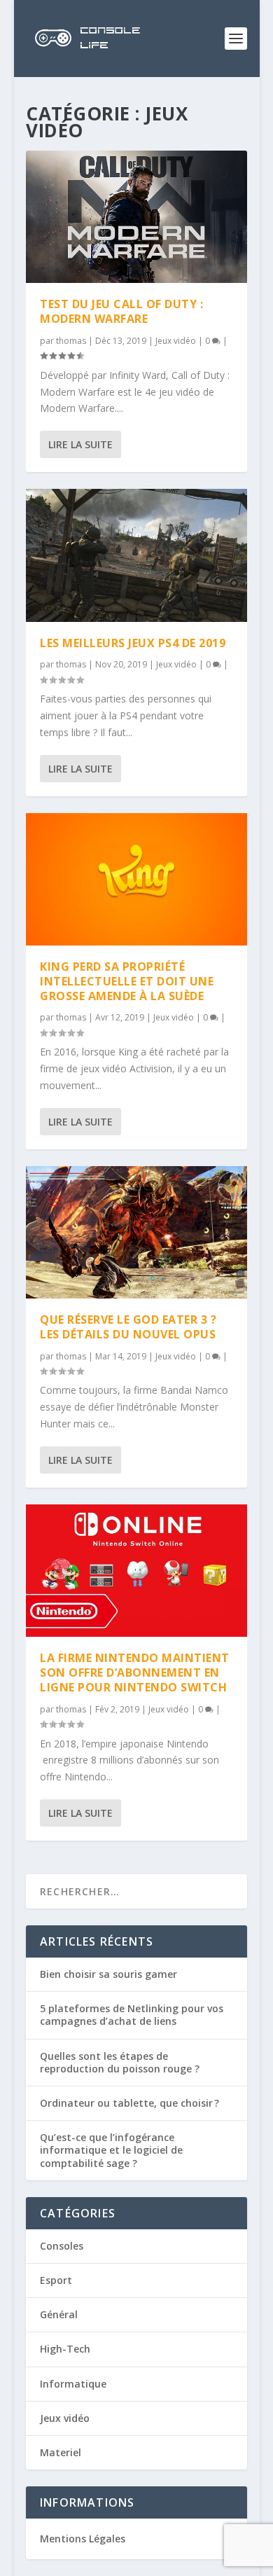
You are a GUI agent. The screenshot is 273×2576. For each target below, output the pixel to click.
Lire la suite (80, 444)
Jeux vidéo (176, 341)
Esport (56, 2280)
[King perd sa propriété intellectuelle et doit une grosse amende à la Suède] (136, 879)
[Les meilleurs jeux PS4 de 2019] (136, 555)
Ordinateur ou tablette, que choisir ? (129, 2103)
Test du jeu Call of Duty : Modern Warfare (121, 311)
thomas (71, 341)
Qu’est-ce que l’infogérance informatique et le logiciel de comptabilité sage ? (111, 2150)
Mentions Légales (83, 2539)
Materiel (61, 2452)
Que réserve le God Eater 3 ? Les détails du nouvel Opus (128, 1327)
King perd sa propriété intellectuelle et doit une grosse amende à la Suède (127, 981)
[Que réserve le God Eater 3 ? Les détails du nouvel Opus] (136, 1232)
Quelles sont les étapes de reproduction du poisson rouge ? (120, 2062)
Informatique (73, 2384)
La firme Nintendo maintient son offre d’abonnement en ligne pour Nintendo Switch (135, 1673)
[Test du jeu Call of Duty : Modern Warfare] (136, 217)
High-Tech (65, 2349)
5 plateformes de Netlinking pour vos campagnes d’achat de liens (132, 2015)
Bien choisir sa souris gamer (108, 1974)
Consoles (62, 2246)
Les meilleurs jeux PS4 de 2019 (133, 643)
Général (59, 2314)
